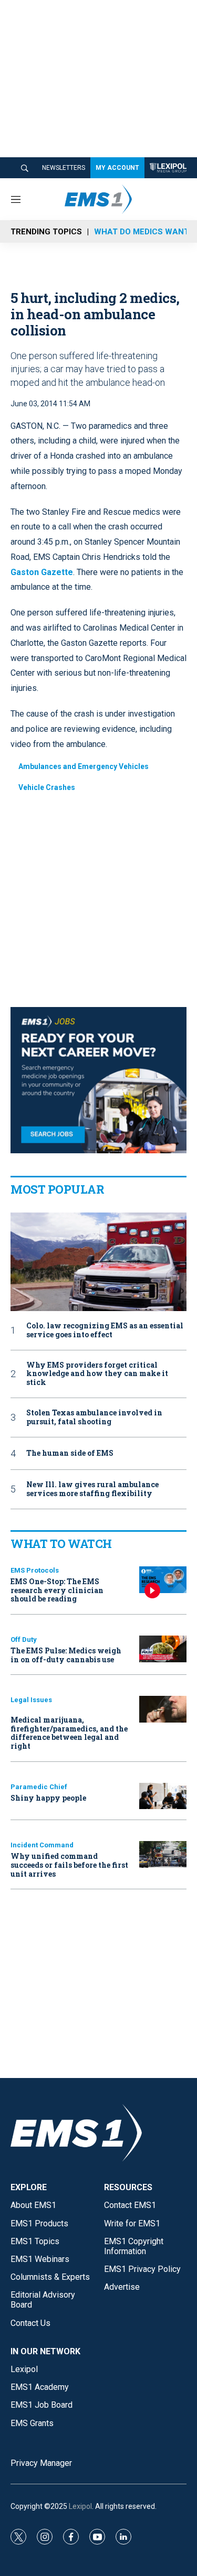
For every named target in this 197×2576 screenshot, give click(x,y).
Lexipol (80, 2506)
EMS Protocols (35, 1570)
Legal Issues (31, 1700)
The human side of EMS (70, 1453)
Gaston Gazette (42, 572)
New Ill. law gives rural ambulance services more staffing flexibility (92, 1489)
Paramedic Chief (39, 1787)
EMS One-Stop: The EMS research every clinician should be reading (57, 1590)
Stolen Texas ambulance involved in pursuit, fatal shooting (94, 1417)
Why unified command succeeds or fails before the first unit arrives (69, 1865)
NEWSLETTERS (64, 168)
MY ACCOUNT (117, 168)
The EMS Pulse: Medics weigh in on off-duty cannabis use (66, 1655)
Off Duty (24, 1639)
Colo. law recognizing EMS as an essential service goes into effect (105, 1330)
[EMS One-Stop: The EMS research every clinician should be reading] (163, 1580)
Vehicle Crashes (47, 787)
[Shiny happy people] (163, 1796)
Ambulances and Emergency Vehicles (84, 766)
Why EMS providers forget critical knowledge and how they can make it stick (97, 1374)
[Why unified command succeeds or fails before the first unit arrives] (163, 1854)
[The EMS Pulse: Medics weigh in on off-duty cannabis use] (163, 1649)
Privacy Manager (41, 2463)
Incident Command (42, 1845)
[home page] (168, 168)
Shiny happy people (48, 1798)
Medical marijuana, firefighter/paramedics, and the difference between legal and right (69, 1733)
